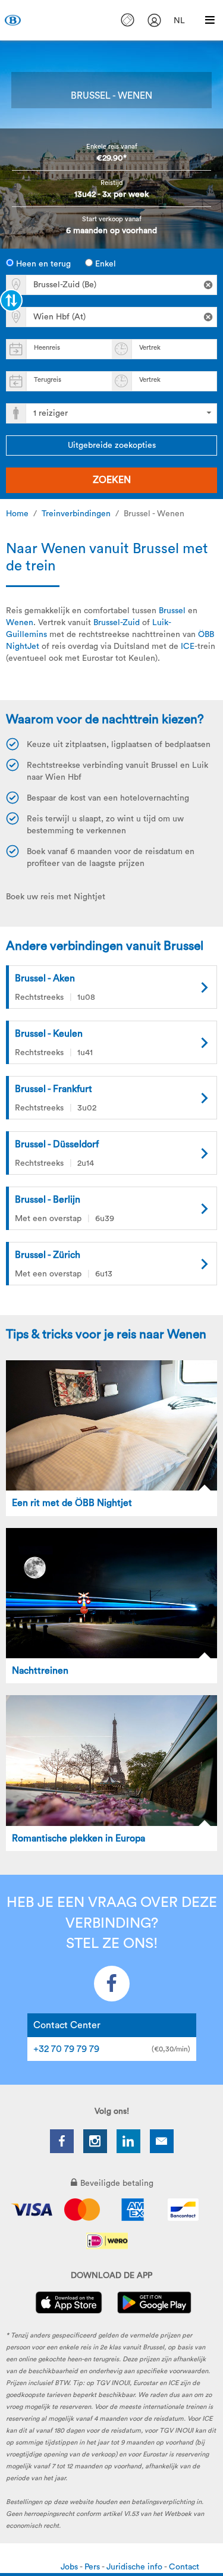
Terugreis (48, 380)
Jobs (70, 2567)
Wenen (20, 623)
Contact (184, 2567)
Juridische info (135, 2567)
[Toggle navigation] (210, 20)
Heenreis (47, 348)
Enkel (104, 264)
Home (17, 514)
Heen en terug (42, 264)
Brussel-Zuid (117, 623)
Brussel (172, 611)
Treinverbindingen (76, 514)
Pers (93, 2567)
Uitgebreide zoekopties (112, 445)
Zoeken (112, 480)
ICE (188, 647)
